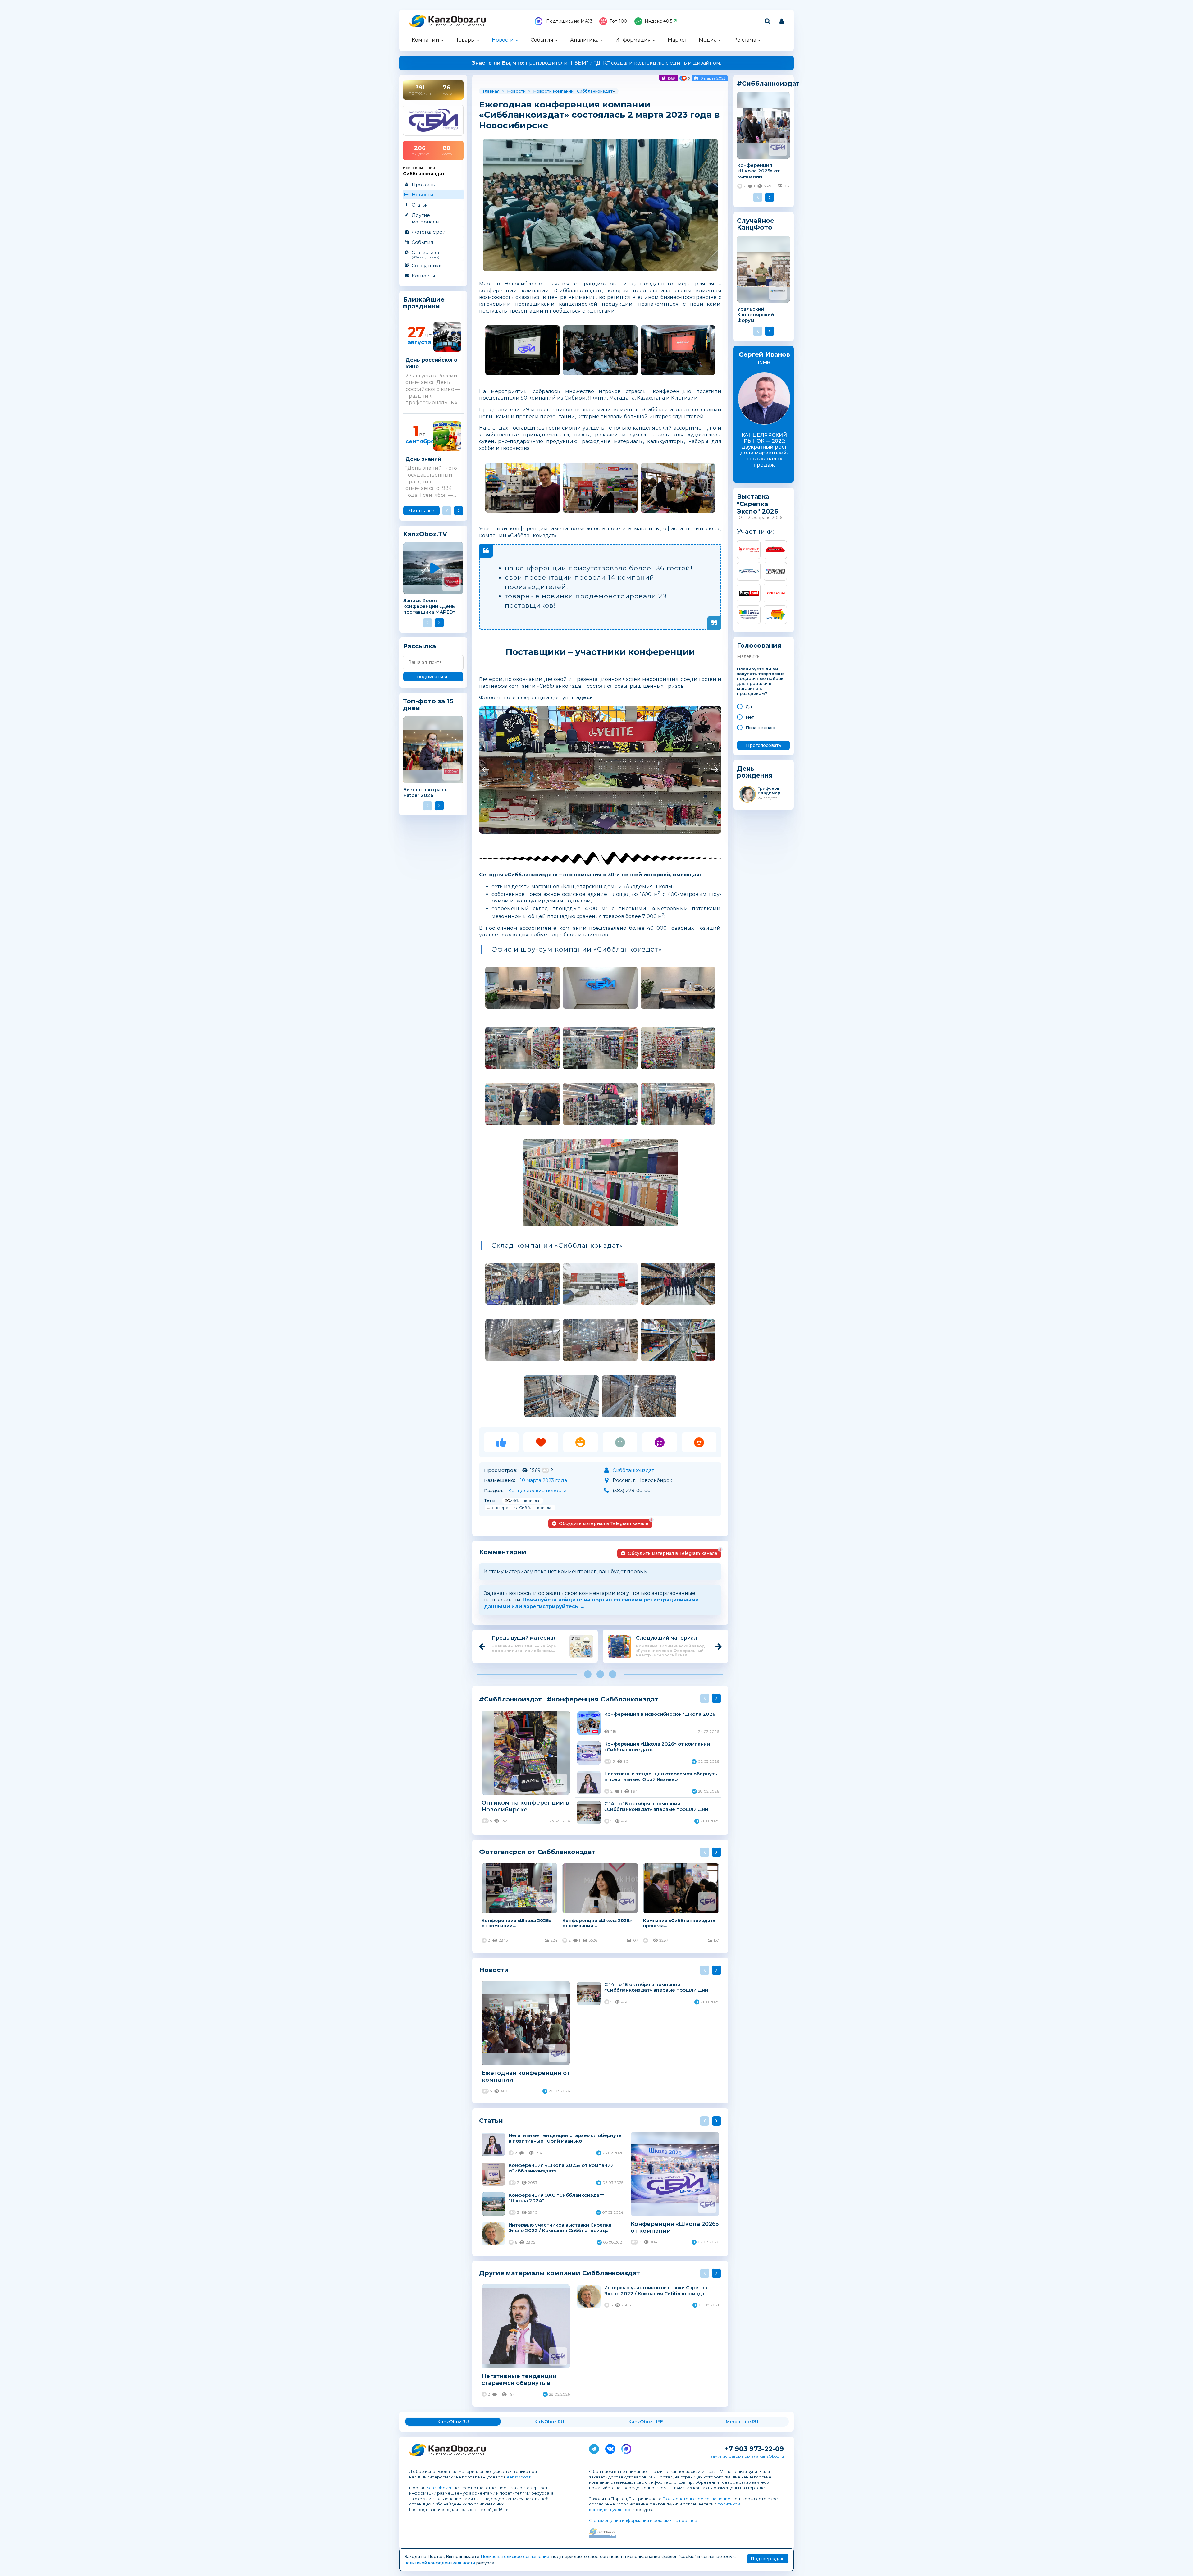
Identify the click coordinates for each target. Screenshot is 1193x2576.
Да (749, 706)
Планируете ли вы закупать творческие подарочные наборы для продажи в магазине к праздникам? (761, 681)
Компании (425, 40)
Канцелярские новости (537, 1490)
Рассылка (419, 646)
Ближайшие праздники (424, 303)
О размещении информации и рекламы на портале (643, 2520)
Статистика (425, 254)
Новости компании (553, 91)
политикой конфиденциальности (440, 2563)
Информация (633, 40)
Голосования (759, 646)
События (542, 40)
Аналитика (584, 40)
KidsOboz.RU (549, 2422)
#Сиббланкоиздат (523, 1501)
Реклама (745, 40)
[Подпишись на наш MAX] (626, 2448)
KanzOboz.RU (453, 2422)
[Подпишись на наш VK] (610, 2448)
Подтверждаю (768, 2559)
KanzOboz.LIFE (646, 2422)
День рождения (755, 772)
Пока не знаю (760, 728)
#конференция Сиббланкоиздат (520, 1507)
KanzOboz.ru (520, 2477)
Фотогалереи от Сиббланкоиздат (537, 1852)
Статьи (420, 205)
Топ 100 (618, 21)
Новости (503, 40)
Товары (466, 40)
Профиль (423, 184)
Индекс (658, 21)
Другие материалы (425, 218)
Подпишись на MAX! (568, 21)
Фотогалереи (429, 232)
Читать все (422, 511)
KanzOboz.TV (425, 534)
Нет (750, 717)
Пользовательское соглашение (697, 2499)
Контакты (423, 276)
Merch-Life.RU (742, 2422)
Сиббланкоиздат (595, 91)
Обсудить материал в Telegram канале (605, 1522)
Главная (491, 91)
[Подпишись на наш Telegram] (594, 2448)
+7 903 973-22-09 (754, 2449)
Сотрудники (427, 265)
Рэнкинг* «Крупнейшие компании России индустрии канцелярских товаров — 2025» (597, 63)
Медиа (708, 40)
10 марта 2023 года (544, 1480)
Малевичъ (748, 656)
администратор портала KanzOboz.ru (747, 2456)
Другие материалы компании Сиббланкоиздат (560, 2273)
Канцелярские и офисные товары (456, 25)
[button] (485, 770)
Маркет (677, 40)
